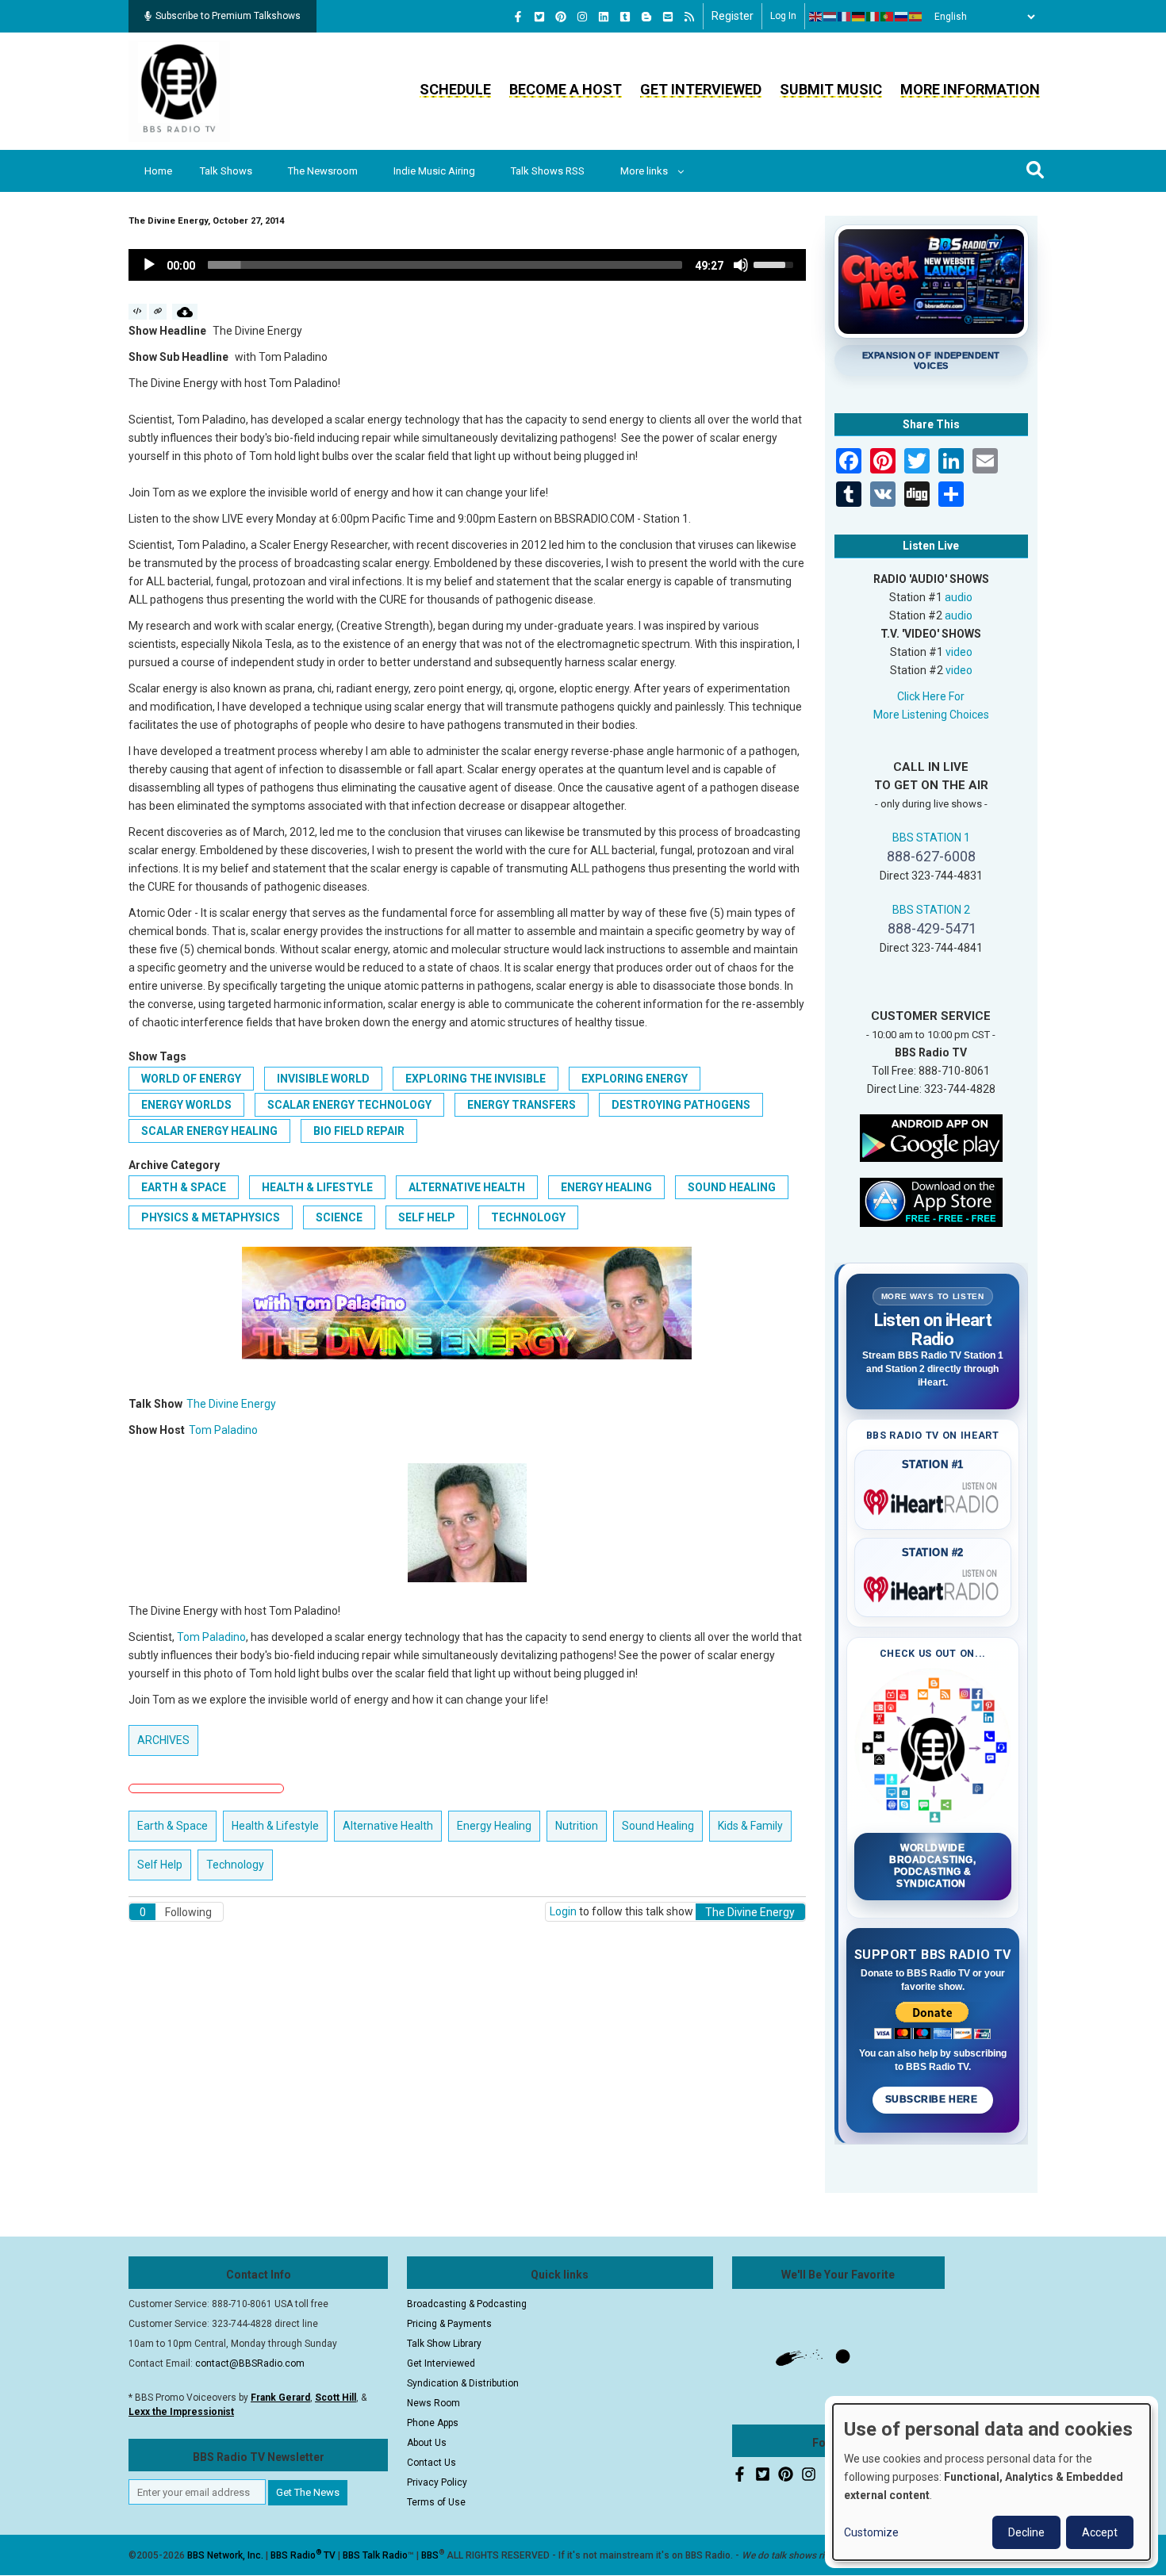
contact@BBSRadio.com (250, 2363)
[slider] (445, 265)
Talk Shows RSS (548, 171)
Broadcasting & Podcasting (467, 2304)
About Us (427, 2443)
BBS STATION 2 (931, 910)
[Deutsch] (859, 17)
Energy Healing (606, 1187)
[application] (467, 265)
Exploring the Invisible (476, 1079)
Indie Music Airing (434, 171)
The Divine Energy (231, 1404)
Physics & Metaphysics (211, 1217)
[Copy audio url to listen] (158, 312)
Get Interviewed (701, 89)
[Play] (149, 265)
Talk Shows (226, 171)
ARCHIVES (163, 1740)
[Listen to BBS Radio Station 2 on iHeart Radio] (933, 1586)
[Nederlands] (830, 17)
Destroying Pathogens (681, 1105)
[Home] (179, 90)
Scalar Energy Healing (209, 1131)
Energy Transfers (522, 1105)
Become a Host (566, 89)
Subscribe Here (933, 2099)
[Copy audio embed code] (138, 312)
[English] (816, 17)
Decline (1026, 2532)
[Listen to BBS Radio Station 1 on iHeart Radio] (933, 1499)
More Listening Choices (931, 715)
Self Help (427, 1217)
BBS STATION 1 (931, 838)
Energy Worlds (186, 1105)
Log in (783, 16)
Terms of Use (436, 2502)
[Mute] (741, 265)
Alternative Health (467, 1187)
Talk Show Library (444, 2344)
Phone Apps (433, 2423)
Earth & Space (184, 1187)
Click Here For (931, 696)
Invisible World (323, 1079)
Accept (1100, 2532)
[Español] (916, 17)
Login (563, 1911)
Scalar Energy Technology (349, 1105)
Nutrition (577, 1826)
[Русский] (902, 17)
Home (158, 171)
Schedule (455, 89)
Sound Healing (732, 1187)
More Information (970, 89)
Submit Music (831, 89)
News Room (433, 2403)
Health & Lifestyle (317, 1187)
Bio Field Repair (359, 1131)
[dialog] (991, 2482)
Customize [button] (871, 2532)
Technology (528, 1217)
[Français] (845, 17)
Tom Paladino (223, 1430)
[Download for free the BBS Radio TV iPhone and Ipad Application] (931, 1201)
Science (339, 1217)
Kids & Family (750, 1826)
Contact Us (431, 2463)
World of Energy (191, 1079)
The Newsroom (323, 171)
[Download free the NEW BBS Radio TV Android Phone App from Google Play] (931, 1137)
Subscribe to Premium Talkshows (228, 16)
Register (733, 16)
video (959, 652)
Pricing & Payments (449, 2324)
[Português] (888, 17)
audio (959, 597)
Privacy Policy (437, 2482)
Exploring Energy (635, 1079)
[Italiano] (873, 17)
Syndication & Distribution (463, 2383)
